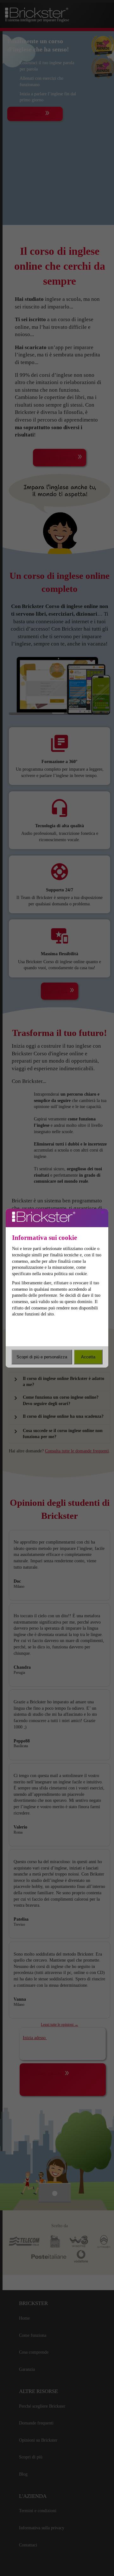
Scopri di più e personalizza (42, 1357)
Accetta (88, 1357)
